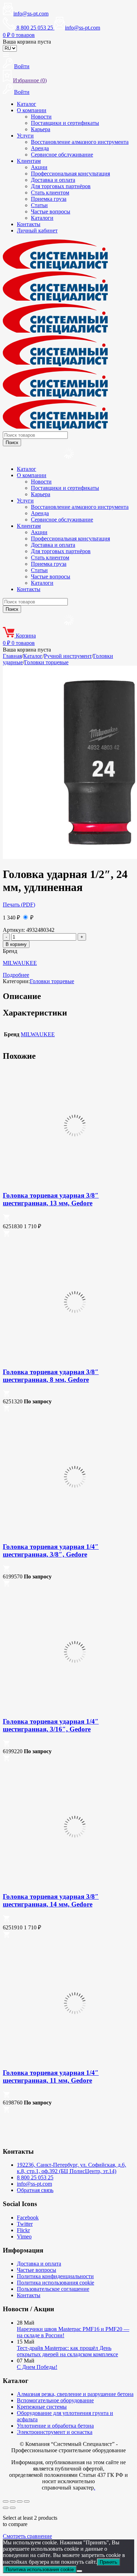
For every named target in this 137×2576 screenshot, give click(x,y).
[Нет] (79, 2571)
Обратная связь (35, 2190)
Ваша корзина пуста (27, 42)
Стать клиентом (50, 193)
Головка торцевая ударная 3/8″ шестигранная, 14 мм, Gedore (51, 1900)
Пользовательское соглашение (53, 2289)
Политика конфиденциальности (55, 2276)
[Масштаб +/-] (6, 2501)
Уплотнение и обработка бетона (55, 2426)
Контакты (29, 224)
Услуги (25, 136)
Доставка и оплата (53, 180)
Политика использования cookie (56, 2283)
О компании (32, 110)
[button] (6, 1219)
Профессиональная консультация (70, 174)
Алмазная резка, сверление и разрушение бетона (75, 2394)
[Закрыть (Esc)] (27, 2501)
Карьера (41, 129)
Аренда (40, 148)
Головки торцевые (46, 662)
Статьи (39, 205)
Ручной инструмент (68, 656)
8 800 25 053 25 (35, 2177)
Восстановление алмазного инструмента (80, 142)
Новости (41, 117)
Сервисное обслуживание (62, 155)
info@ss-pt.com (31, 14)
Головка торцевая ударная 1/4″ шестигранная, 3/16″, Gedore (51, 1725)
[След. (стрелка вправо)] (13, 2508)
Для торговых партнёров (61, 186)
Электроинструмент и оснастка (55, 2432)
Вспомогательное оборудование (55, 2400)
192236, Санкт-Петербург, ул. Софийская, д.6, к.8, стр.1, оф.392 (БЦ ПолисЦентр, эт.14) (71, 2168)
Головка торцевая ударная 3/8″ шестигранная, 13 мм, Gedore (51, 1199)
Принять (109, 2562)
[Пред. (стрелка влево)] (6, 2508)
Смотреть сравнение (27, 2536)
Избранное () (30, 80)
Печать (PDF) (19, 905)
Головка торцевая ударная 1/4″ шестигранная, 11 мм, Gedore (51, 2077)
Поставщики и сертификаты (65, 123)
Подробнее (16, 975)
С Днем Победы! (37, 2367)
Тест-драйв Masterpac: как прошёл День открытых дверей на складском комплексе (67, 2351)
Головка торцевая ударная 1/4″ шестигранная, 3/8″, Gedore (51, 1550)
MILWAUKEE (20, 963)
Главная (12, 656)
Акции (39, 167)
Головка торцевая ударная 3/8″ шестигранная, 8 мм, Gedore (51, 1376)
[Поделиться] (20, 2501)
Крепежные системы (42, 2407)
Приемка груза (49, 199)
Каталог (27, 104)
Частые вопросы (51, 212)
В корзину (16, 944)
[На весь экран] (13, 2501)
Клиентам (29, 161)
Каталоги (42, 218)
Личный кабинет (37, 230)
